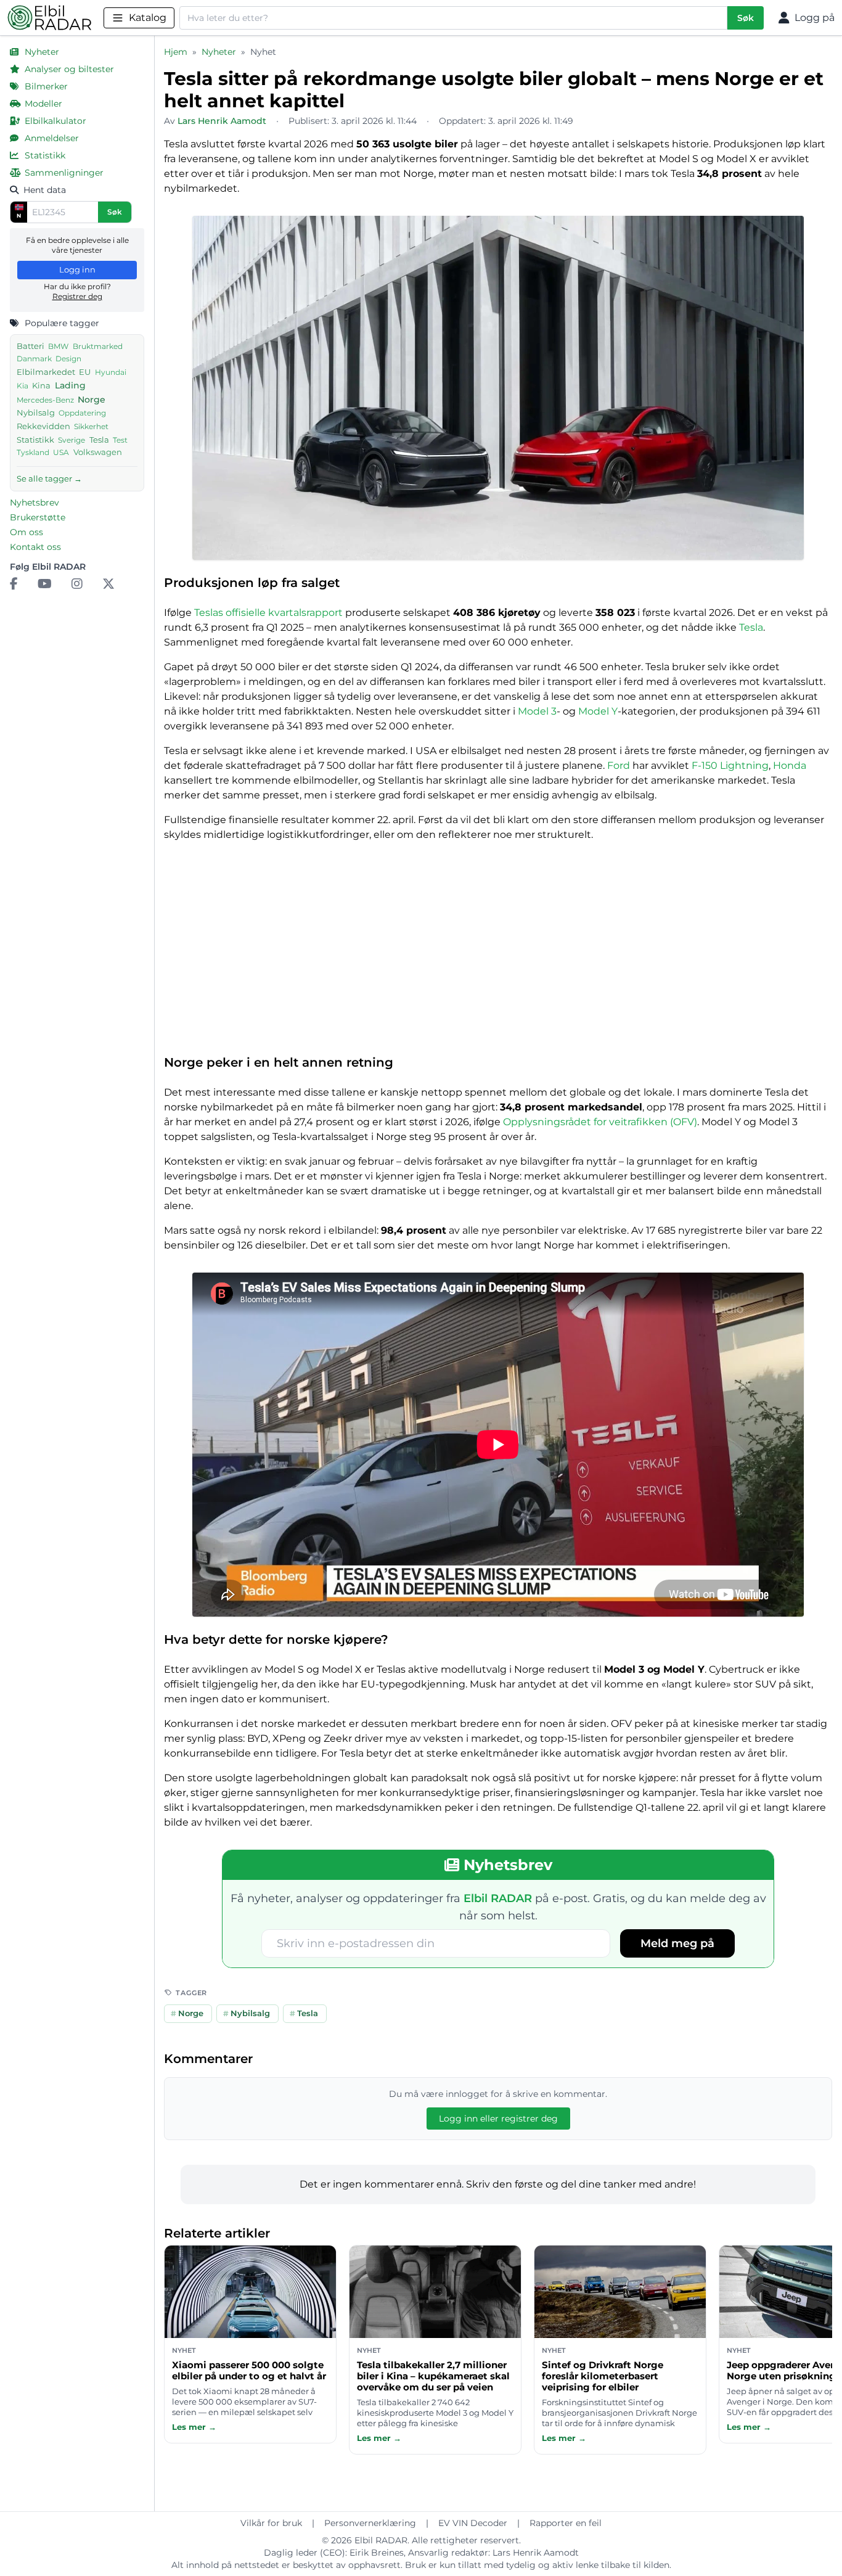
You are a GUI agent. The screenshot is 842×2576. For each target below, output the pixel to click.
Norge (92, 400)
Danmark (34, 359)
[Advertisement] (498, 953)
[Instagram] (77, 584)
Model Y (598, 711)
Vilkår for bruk (271, 2523)
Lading (70, 385)
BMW (58, 346)
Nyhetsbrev (35, 502)
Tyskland (33, 453)
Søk (746, 18)
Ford (619, 765)
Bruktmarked (98, 346)
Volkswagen (98, 452)
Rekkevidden (43, 426)
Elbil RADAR (381, 2540)
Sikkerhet (91, 426)
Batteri (31, 346)
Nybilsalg (36, 413)
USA (61, 453)
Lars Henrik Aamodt (536, 2553)
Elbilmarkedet (46, 372)
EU (85, 372)
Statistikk (35, 440)
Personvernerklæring (370, 2523)
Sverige (72, 440)
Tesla (99, 440)
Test (120, 440)
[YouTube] (45, 584)
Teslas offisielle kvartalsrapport (268, 613)
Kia (22, 386)
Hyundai (111, 372)
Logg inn (77, 269)
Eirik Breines (377, 2553)
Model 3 (537, 711)
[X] (108, 584)
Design (68, 359)
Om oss (27, 532)
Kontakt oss (35, 547)
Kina (41, 386)
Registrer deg (77, 296)
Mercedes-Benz (45, 400)
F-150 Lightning (730, 765)
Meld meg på (677, 1943)
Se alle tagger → (49, 478)
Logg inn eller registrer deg (498, 2119)
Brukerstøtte (38, 517)
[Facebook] (14, 584)
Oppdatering (82, 413)
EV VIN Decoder (473, 2523)
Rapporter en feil (566, 2523)
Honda (790, 765)
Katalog (148, 18)
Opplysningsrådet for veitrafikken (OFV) (600, 1122)
